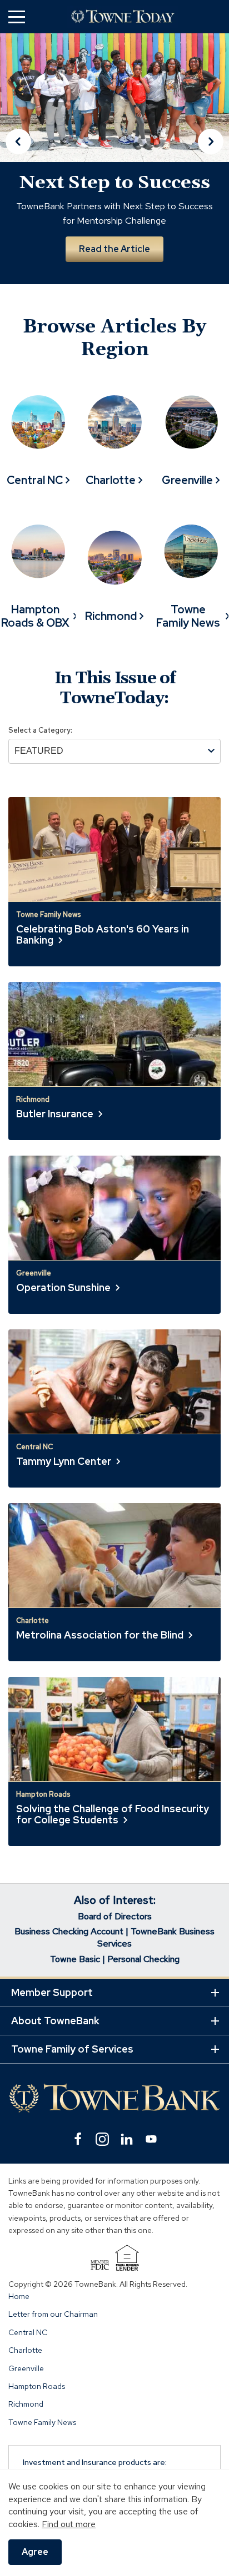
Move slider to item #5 (142, 294)
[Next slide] (211, 142)
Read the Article (114, 249)
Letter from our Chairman (53, 2315)
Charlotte (25, 2350)
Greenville (26, 2368)
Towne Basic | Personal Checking (115, 1959)
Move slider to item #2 (100, 294)
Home (19, 2296)
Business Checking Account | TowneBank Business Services (114, 1937)
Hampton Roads (37, 2386)
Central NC (28, 2332)
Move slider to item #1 (87, 294)
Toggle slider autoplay (206, 281)
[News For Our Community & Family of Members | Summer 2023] (123, 17)
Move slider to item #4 (129, 294)
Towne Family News (42, 2422)
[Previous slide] (18, 142)
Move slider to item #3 (114, 294)
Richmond (26, 2404)
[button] (17, 16)
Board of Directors (115, 1916)
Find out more (69, 2524)
